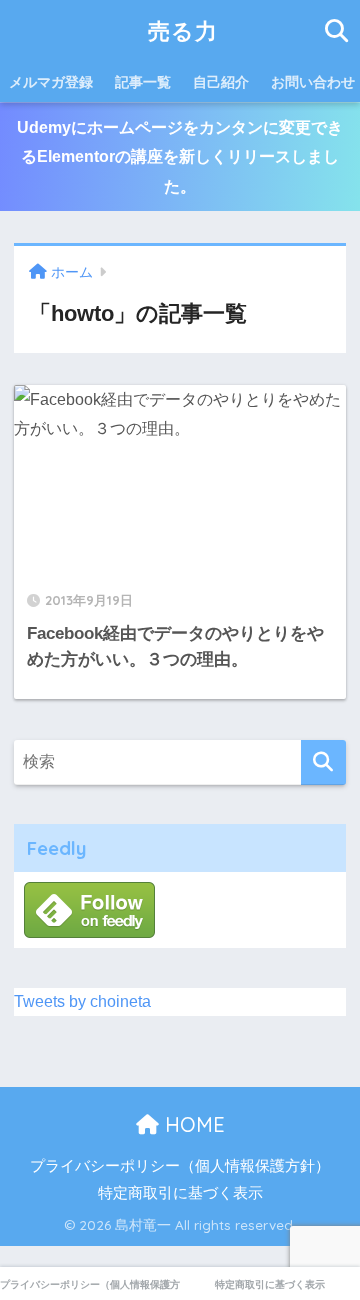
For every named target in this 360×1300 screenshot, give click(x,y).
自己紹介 (221, 82)
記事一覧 (143, 82)
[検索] (323, 762)
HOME (192, 1124)
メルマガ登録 (51, 82)
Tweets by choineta (82, 1001)
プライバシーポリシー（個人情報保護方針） (180, 1166)
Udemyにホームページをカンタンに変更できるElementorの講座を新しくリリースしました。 (180, 157)
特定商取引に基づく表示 (180, 1193)
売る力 (183, 30)
